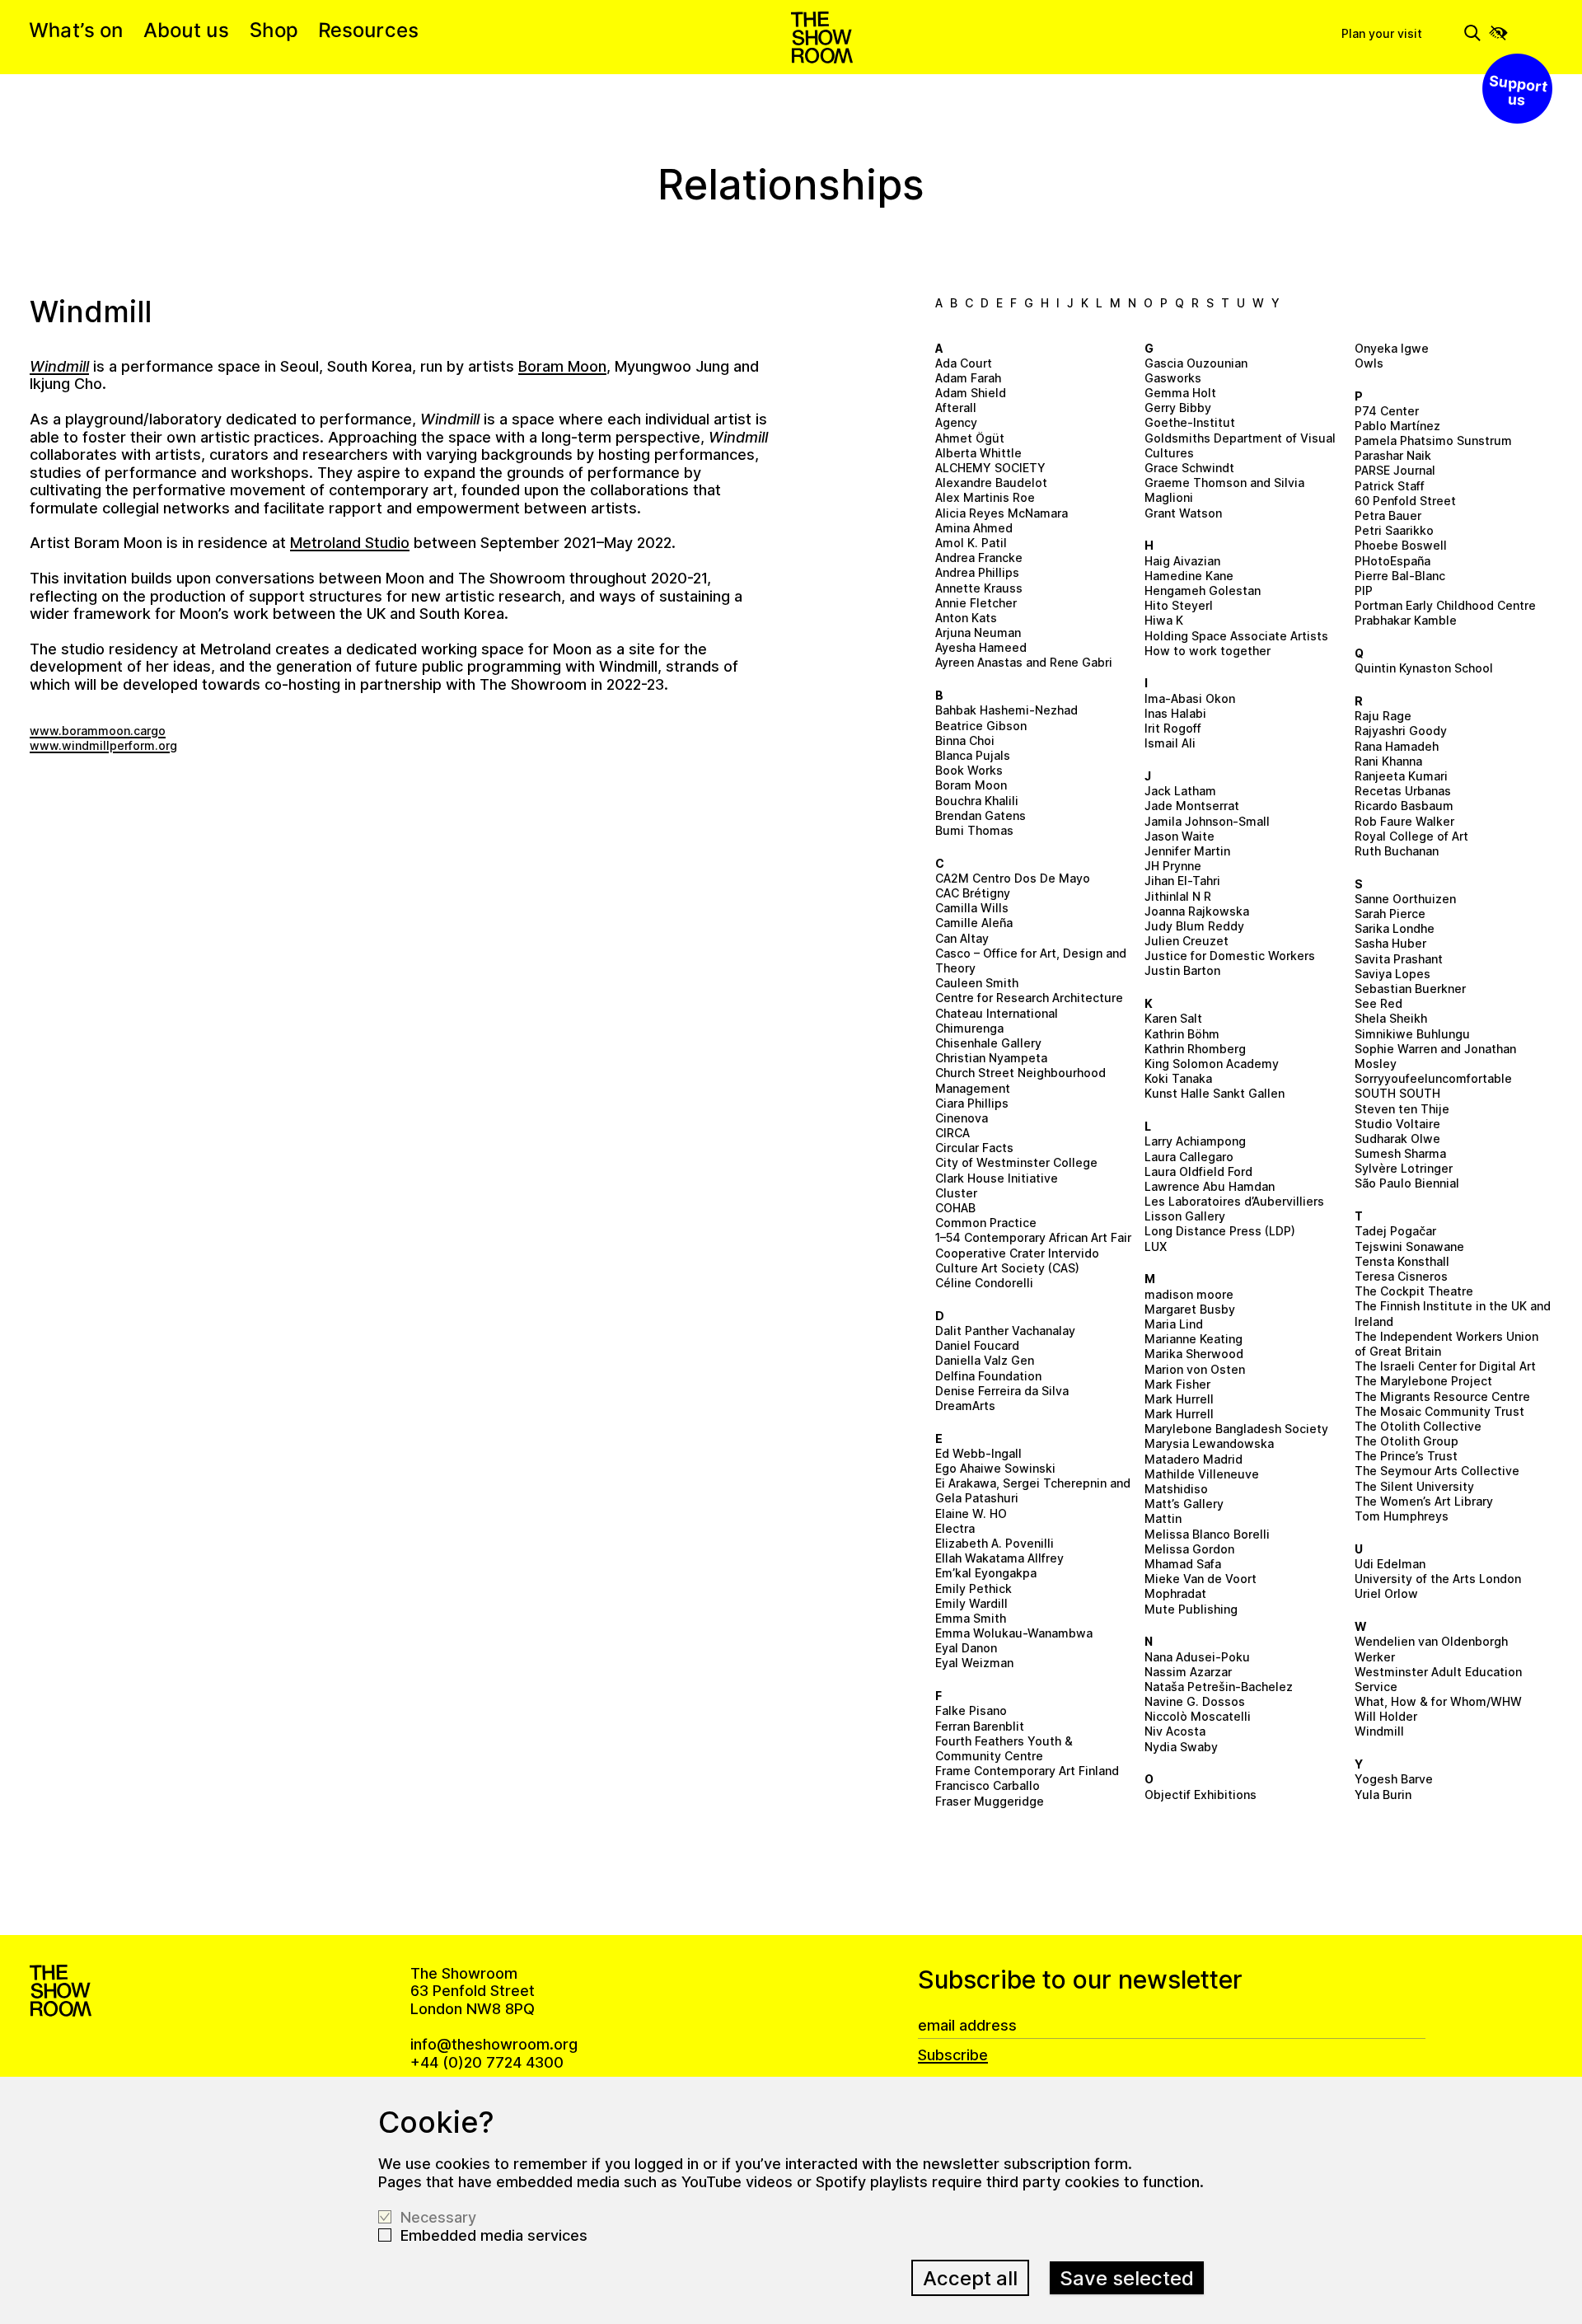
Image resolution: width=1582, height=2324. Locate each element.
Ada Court (964, 363)
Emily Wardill (971, 1603)
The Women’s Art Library (1424, 1501)
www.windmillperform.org (103, 745)
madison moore (1189, 1294)
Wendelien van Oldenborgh (1431, 1641)
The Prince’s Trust (1406, 1456)
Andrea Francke (979, 558)
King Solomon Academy (1212, 1064)
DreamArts (965, 1406)
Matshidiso (1176, 1489)
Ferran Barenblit (980, 1726)
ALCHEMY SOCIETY (990, 468)
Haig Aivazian (1182, 561)
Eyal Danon (966, 1648)
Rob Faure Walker (1404, 821)
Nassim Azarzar (1188, 1672)
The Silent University (1414, 1486)
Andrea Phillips (977, 572)
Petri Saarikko (1394, 530)
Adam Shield (971, 393)
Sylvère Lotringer (1404, 1168)
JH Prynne (1173, 866)
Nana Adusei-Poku (1197, 1657)
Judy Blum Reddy (1194, 926)
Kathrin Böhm (1182, 1034)
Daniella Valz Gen (985, 1360)
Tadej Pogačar (1395, 1231)
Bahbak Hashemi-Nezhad (1006, 710)
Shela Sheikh (1391, 1018)
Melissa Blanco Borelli (1207, 1534)
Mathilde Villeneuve (1202, 1474)
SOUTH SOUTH (1397, 1093)
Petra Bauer (1388, 515)
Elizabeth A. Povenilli (995, 1543)
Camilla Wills (972, 908)
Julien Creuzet (1186, 941)
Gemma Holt (1180, 393)
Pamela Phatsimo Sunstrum (1433, 440)
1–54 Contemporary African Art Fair (1033, 1237)
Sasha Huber (1390, 943)
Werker (1375, 1657)
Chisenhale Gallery (988, 1043)
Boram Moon (971, 785)
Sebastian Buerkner (1410, 989)
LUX (1156, 1246)
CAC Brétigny (973, 893)
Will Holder (1386, 1716)
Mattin (1163, 1518)
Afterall (956, 408)
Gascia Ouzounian (1196, 363)
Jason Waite (1179, 836)
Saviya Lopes (1392, 974)
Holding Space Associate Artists (1236, 636)
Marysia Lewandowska (1209, 1443)
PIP (1364, 590)
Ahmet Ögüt (970, 438)
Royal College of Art (1411, 836)
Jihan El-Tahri (1182, 881)
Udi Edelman (1390, 1564)
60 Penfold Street (1405, 501)
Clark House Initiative (997, 1178)
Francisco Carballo (988, 1785)
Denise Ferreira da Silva (1002, 1391)
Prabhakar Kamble (1406, 620)
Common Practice (986, 1223)
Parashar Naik (1393, 455)
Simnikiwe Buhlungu (1412, 1034)
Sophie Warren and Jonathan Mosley (1435, 1056)
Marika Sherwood (1194, 1354)
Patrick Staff (1390, 486)
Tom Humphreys (1402, 1516)
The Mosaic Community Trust (1439, 1411)
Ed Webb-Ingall (978, 1453)
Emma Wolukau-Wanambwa (1014, 1633)
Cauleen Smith (977, 983)
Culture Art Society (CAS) (1007, 1268)
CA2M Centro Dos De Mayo (1013, 878)
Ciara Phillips (972, 1103)
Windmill (1379, 1731)
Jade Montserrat (1192, 806)
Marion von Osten (1195, 1369)
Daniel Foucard (977, 1345)
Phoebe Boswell (1401, 545)
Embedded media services (494, 2235)
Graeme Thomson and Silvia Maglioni (1224, 490)
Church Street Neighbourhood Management (1020, 1080)
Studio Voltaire (1397, 1124)
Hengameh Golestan (1203, 590)
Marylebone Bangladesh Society (1236, 1429)
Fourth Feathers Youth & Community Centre (1004, 1748)
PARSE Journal (1395, 470)
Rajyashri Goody (1401, 731)
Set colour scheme (1498, 33)
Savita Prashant (1399, 959)
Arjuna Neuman (978, 633)
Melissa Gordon (1189, 1549)
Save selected (1127, 2278)
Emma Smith (971, 1618)
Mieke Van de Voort (1201, 1579)
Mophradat (1175, 1593)
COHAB (955, 1208)
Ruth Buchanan (1397, 851)
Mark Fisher (1177, 1384)
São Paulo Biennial (1407, 1183)
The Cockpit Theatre (1414, 1291)
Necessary (438, 2217)
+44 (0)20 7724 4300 (487, 2062)
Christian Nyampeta (991, 1058)
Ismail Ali (1170, 743)
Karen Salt (1173, 1018)
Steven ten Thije (1402, 1109)
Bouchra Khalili (977, 801)
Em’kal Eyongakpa (986, 1573)
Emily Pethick (974, 1588)
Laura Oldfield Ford (1198, 1171)
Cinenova (962, 1118)
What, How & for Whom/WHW (1438, 1701)
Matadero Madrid (1194, 1459)
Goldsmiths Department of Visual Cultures (1240, 445)
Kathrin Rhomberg (1195, 1049)
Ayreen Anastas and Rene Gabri (1024, 662)
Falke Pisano (971, 1710)
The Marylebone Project (1423, 1381)
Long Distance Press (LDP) (1220, 1231)
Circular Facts (974, 1148)
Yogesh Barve (1394, 1779)
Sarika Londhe (1395, 928)
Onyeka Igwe (1392, 348)
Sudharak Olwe (1397, 1139)
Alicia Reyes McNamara (1002, 513)
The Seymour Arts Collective (1437, 1471)
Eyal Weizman (974, 1663)
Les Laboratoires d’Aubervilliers (1234, 1201)
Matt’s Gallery (1184, 1504)
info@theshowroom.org (494, 2044)
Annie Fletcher (976, 603)
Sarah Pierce (1390, 914)
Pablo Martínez (1397, 426)
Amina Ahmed (974, 528)
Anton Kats (966, 618)
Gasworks (1173, 378)
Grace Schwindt (1189, 468)
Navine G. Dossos (1195, 1701)
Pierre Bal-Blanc (1400, 576)
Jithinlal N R (1178, 896)
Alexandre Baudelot (991, 483)
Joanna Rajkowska (1197, 911)
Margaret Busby (1190, 1309)
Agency (956, 422)
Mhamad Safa (1183, 1564)
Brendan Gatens (981, 815)
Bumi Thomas (974, 830)
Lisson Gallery (1185, 1216)
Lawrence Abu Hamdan (1210, 1186)
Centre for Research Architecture (1029, 998)
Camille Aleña (974, 923)
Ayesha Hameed (981, 647)
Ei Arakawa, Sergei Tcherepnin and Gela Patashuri (1033, 1490)
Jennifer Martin (1187, 851)
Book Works (969, 770)
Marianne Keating (1194, 1339)
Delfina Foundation (988, 1376)
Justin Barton (1182, 970)
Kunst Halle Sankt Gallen (1215, 1093)
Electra (955, 1528)
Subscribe (953, 2055)
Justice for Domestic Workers (1230, 956)
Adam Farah (968, 378)
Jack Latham (1180, 791)
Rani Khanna (1388, 761)
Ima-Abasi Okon (1190, 698)
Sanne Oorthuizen (1405, 899)
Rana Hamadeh (1397, 746)
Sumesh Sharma (1400, 1153)
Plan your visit (1382, 33)
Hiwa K (1164, 620)
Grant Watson (1183, 513)
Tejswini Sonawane (1409, 1246)
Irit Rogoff (1173, 728)
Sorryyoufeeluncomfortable (1433, 1078)
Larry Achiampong (1195, 1141)
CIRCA (952, 1133)
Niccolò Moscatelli (1198, 1716)
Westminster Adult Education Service (1438, 1679)
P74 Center (1387, 411)
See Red (1378, 1003)
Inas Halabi (1175, 713)
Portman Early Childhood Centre (1445, 605)
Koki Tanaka (1178, 1078)
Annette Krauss (979, 588)
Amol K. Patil (971, 543)
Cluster (956, 1193)
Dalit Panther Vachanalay (1005, 1331)
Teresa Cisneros (1401, 1276)
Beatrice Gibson (981, 726)
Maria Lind (1174, 1324)
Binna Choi (965, 740)
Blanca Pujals (973, 755)
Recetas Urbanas (1403, 791)
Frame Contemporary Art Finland (1027, 1771)
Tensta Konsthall (1402, 1261)
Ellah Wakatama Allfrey (999, 1558)
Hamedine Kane (1189, 576)
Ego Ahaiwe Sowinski (995, 1468)
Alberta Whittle (978, 453)
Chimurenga (969, 1028)
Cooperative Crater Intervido (1017, 1253)
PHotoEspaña (1392, 561)
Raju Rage (1383, 716)
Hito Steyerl (1179, 605)
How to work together (1208, 651)
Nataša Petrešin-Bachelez (1219, 1687)
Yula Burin (1383, 1795)
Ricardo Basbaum (1404, 806)
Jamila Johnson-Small (1207, 821)
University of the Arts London (1438, 1579)
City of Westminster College (1016, 1162)
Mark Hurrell (1179, 1399)
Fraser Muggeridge (990, 1801)
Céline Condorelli (984, 1283)
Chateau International (997, 1013)
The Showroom (822, 37)
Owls (1369, 363)
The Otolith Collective (1418, 1426)
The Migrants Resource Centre (1442, 1396)
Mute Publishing (1191, 1609)
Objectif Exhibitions (1201, 1795)
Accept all (970, 2278)
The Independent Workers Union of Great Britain (1446, 1344)
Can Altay (962, 938)
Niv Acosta (1175, 1731)
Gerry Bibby (1178, 408)
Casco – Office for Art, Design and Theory (1031, 961)
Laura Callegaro (1189, 1157)
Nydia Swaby (1181, 1747)
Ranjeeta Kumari (1401, 776)
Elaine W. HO (971, 1513)
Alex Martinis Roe (985, 497)
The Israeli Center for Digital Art (1445, 1366)
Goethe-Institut (1190, 422)
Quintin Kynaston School (1424, 668)
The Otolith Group (1406, 1441)
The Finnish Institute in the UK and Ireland (1453, 1313)
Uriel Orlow (1386, 1593)
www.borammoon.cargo (98, 731)
